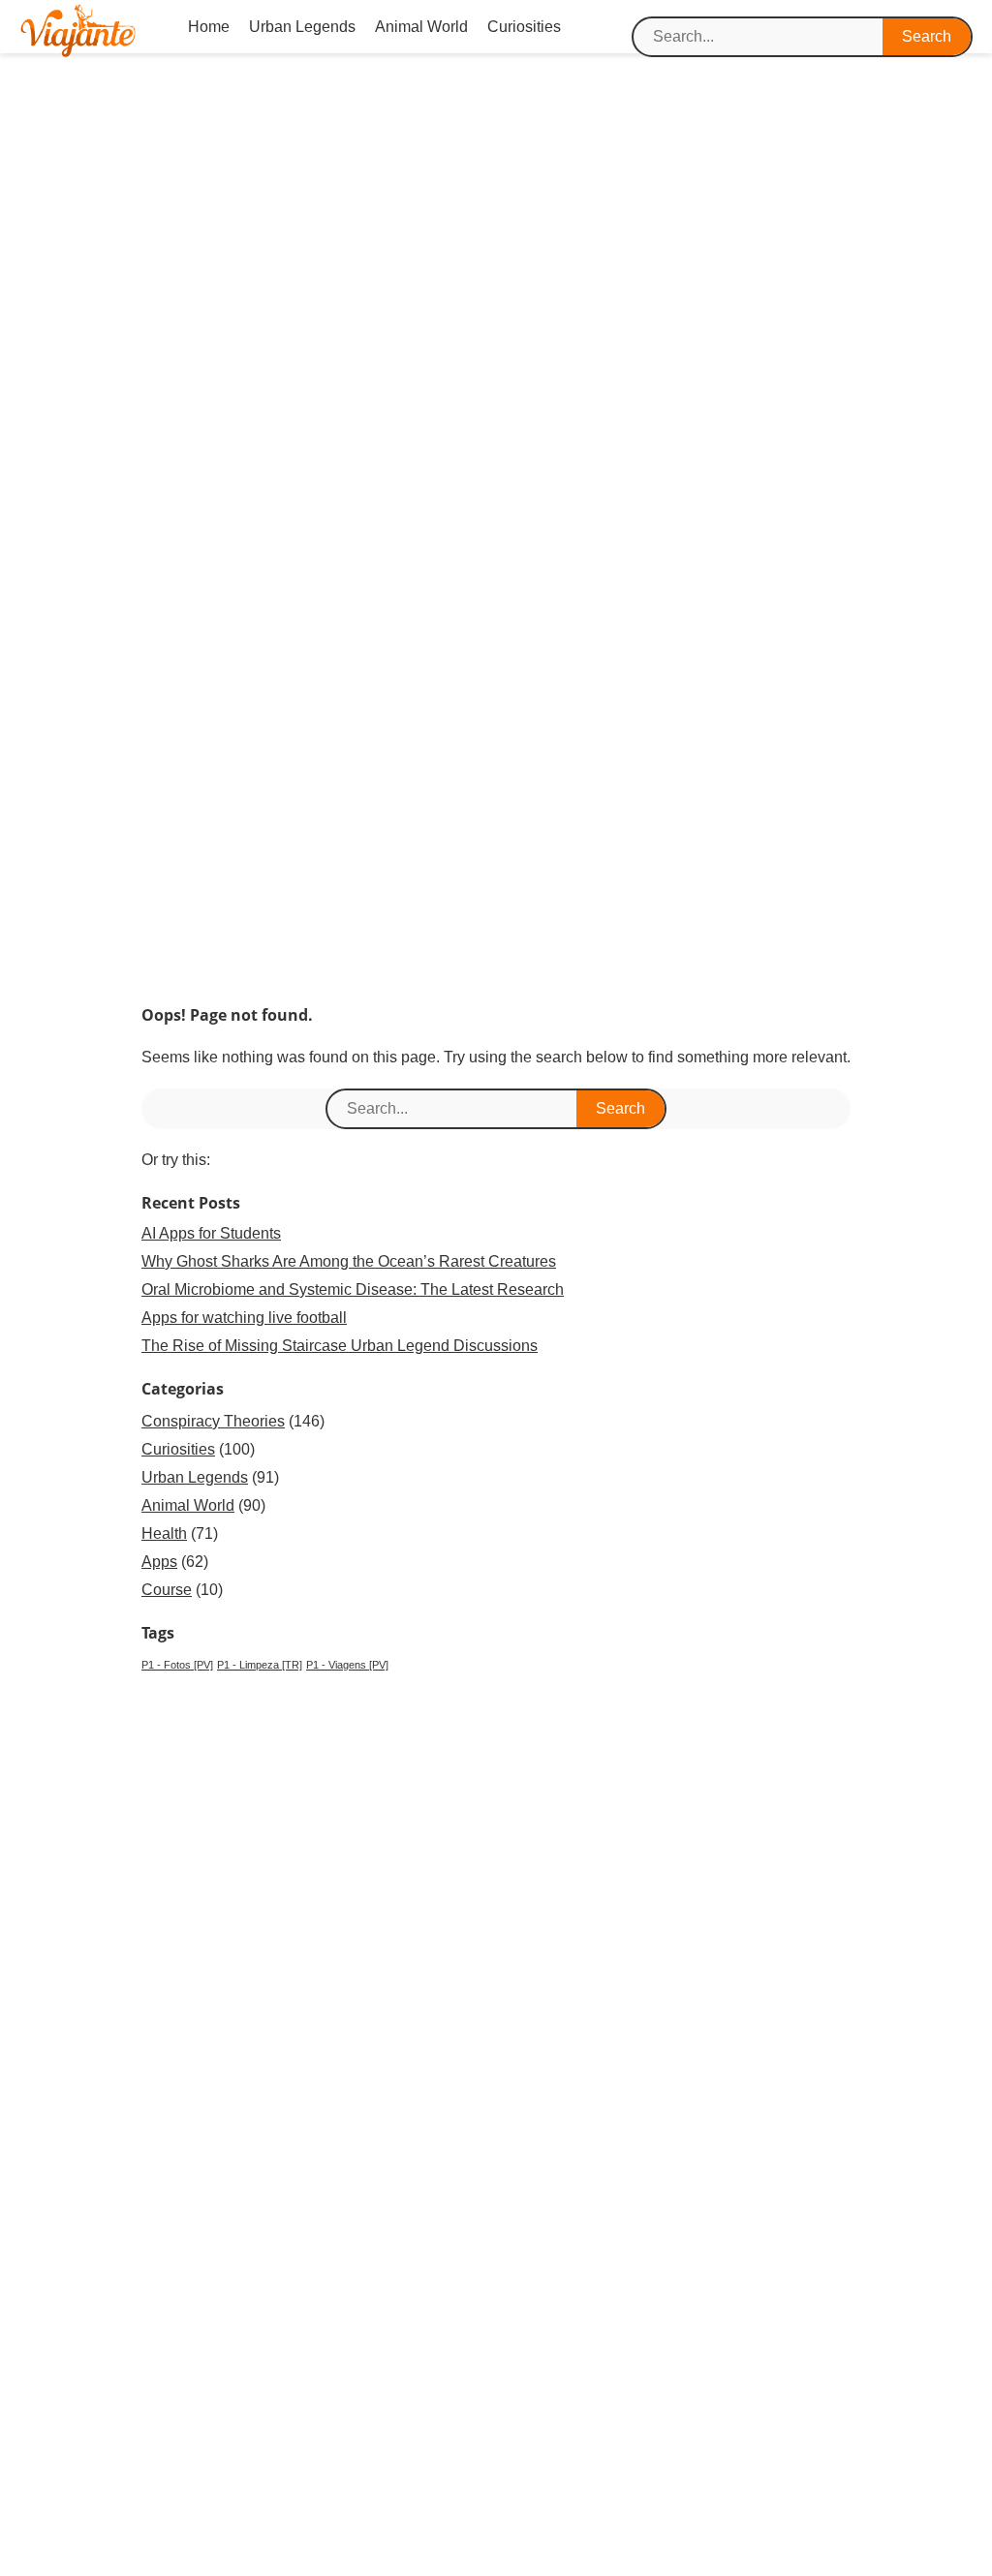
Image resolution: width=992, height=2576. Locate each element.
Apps (159, 1562)
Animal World (421, 27)
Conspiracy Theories (213, 1421)
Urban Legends (302, 27)
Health (164, 1533)
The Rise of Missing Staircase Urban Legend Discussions (340, 1346)
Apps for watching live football (244, 1318)
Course (167, 1590)
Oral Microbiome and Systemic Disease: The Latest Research (353, 1289)
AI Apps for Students (211, 1233)
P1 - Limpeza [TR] (260, 1665)
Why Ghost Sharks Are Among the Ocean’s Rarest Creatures (349, 1261)
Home (209, 27)
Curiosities (524, 27)
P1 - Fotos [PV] (177, 1665)
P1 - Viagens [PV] (347, 1665)
